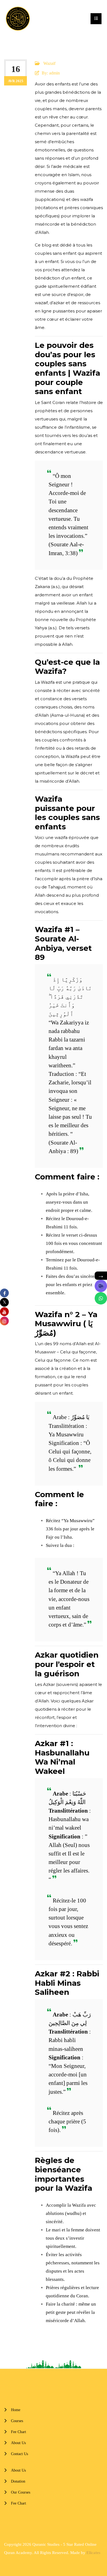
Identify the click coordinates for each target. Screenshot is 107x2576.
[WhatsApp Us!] (101, 1298)
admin (54, 73)
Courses (17, 2421)
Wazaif (49, 63)
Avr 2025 (16, 81)
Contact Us (19, 2454)
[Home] (18, 19)
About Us (18, 2443)
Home (16, 2410)
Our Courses (21, 2492)
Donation (18, 2481)
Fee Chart (19, 2432)
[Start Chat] (101, 1286)
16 (16, 69)
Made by (85, 2553)
